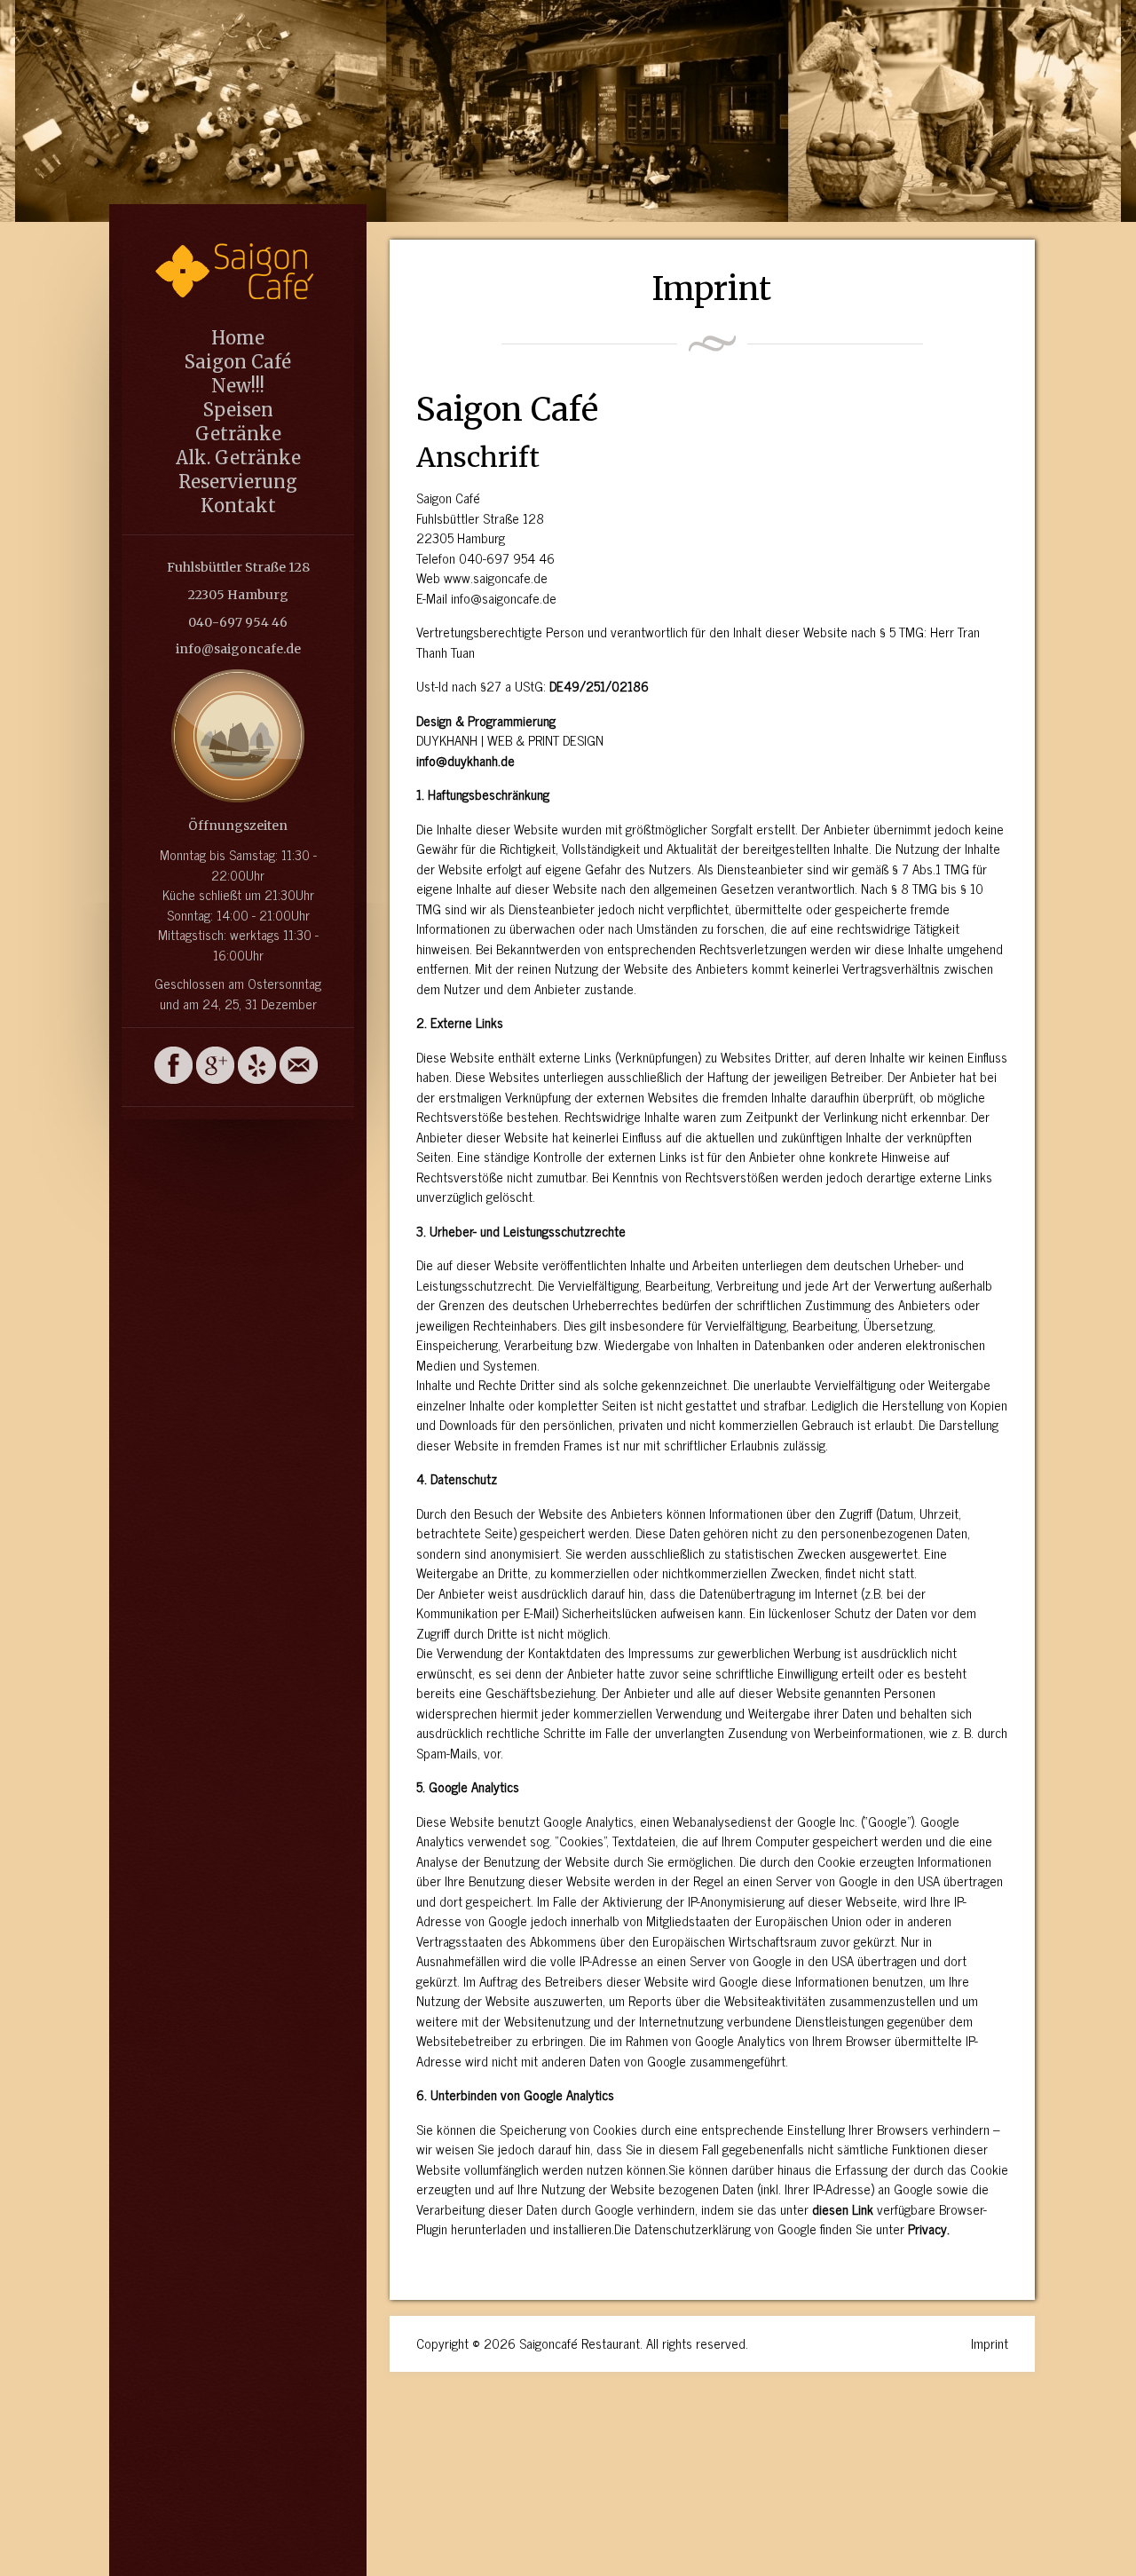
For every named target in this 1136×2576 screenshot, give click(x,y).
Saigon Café (238, 362)
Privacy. (929, 2228)
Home (238, 338)
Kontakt (238, 506)
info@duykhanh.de (465, 760)
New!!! (238, 386)
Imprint (990, 2343)
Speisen (238, 410)
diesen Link (843, 2209)
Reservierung (238, 482)
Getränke (238, 434)
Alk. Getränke (238, 458)
